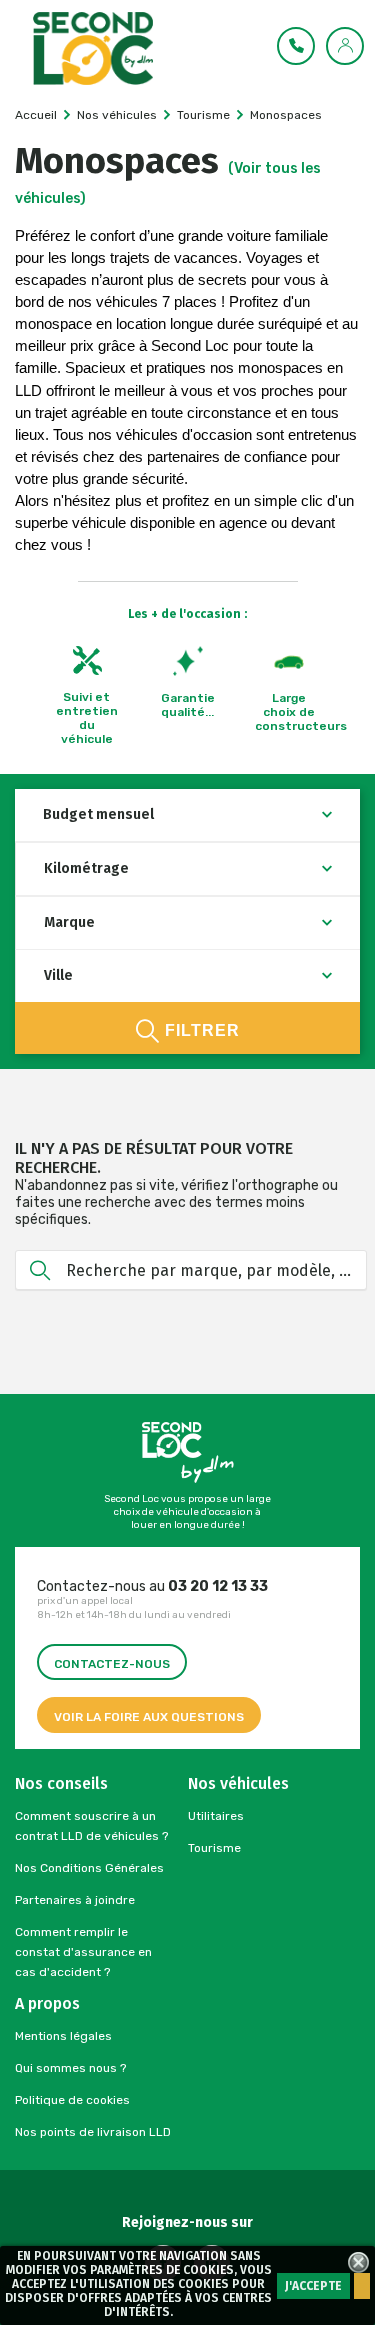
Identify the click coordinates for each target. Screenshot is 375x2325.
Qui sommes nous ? (70, 2068)
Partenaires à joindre (75, 1900)
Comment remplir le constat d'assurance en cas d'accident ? (83, 1952)
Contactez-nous (112, 1664)
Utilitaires (216, 1816)
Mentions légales (63, 2036)
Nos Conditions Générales (89, 1868)
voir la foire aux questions (149, 1717)
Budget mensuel (98, 814)
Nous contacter (297, 45)
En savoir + (362, 2286)
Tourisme (214, 1848)
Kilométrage (86, 868)
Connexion (346, 45)
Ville (58, 975)
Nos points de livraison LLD (93, 2132)
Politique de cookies (72, 2100)
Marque (69, 922)
